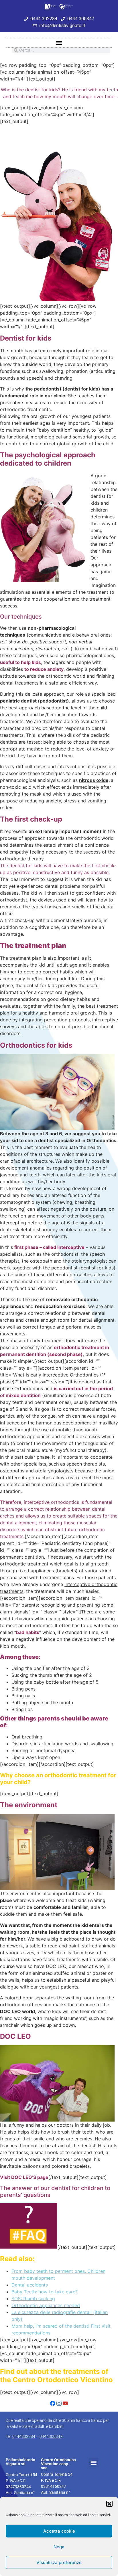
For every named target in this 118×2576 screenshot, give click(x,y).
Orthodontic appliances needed (46, 2305)
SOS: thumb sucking (33, 2299)
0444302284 (24, 2436)
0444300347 (51, 2436)
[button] (109, 2504)
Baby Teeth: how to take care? (45, 2292)
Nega (59, 2547)
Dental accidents (30, 2285)
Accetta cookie (59, 2531)
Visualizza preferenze (59, 2562)
